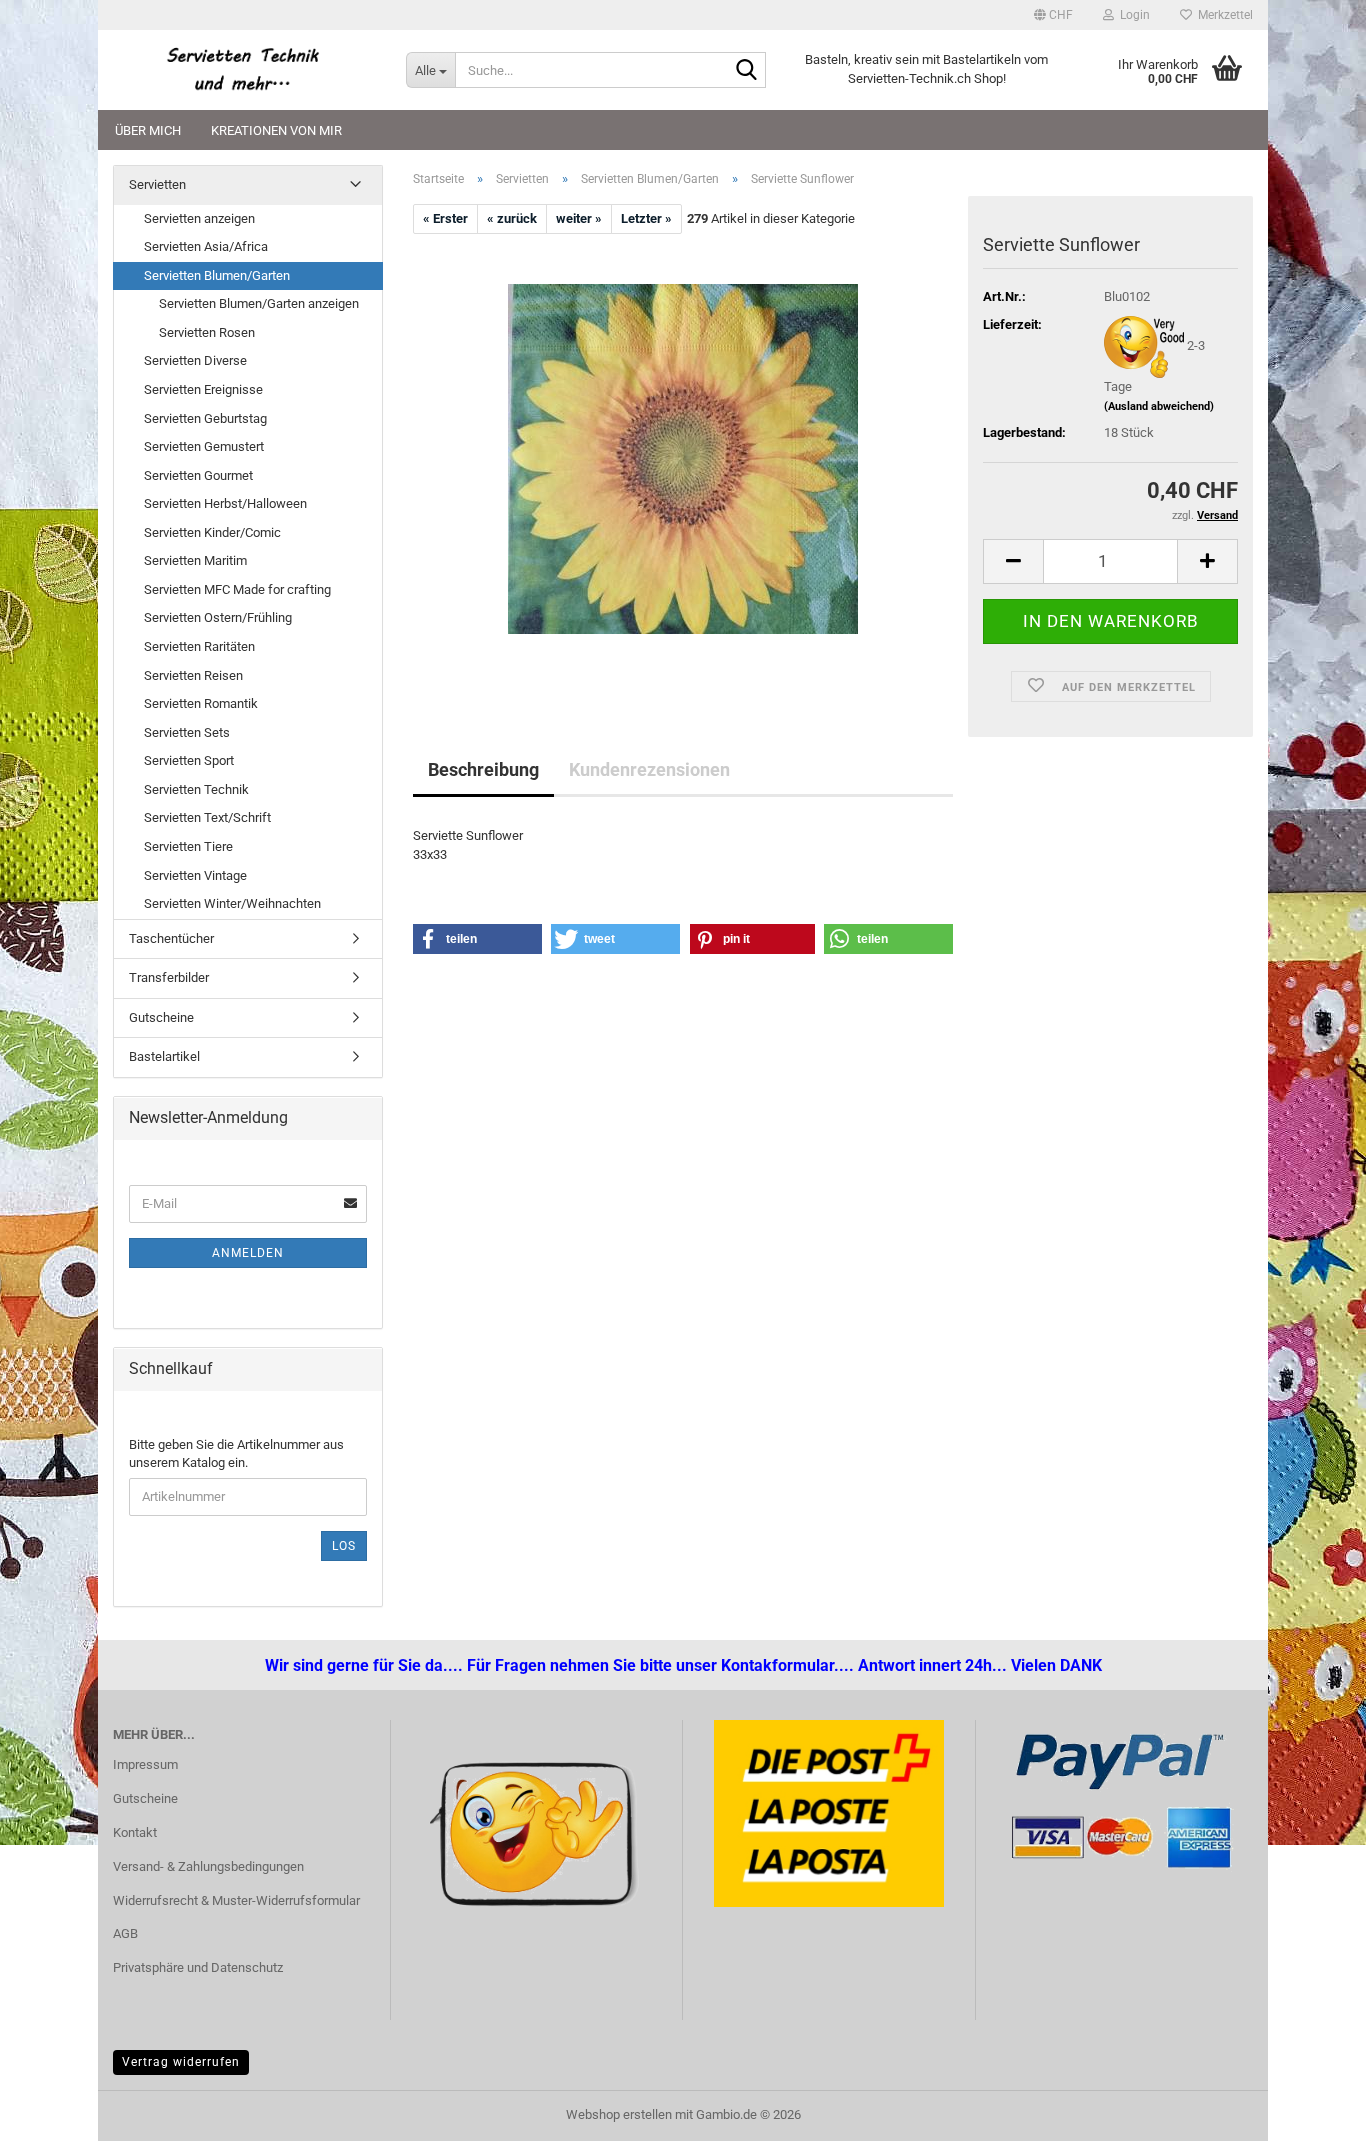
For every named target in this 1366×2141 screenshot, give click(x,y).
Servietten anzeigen (199, 218)
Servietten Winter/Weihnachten (232, 903)
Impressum (145, 1764)
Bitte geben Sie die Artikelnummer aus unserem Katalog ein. (236, 1454)
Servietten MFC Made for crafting (237, 589)
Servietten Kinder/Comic (212, 532)
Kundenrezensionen (649, 769)
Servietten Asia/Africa (206, 246)
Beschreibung (483, 769)
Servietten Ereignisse (203, 389)
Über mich (148, 130)
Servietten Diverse (195, 360)
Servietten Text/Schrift (207, 817)
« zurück (512, 218)
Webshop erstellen (619, 2114)
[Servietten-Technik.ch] (244, 70)
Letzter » (646, 218)
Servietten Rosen (207, 332)
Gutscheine (161, 1017)
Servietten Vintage (195, 875)
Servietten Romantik (201, 703)
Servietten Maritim (195, 560)
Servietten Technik (196, 789)
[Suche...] (747, 71)
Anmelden (248, 1253)
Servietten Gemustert (204, 446)
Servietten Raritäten (199, 646)
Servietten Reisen (193, 675)
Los (344, 1546)
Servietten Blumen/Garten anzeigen (259, 303)
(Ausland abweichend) (1159, 406)
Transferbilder (169, 977)
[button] (1053, 15)
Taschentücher (171, 938)
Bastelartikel (164, 1056)
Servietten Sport (189, 760)
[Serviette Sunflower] (683, 458)
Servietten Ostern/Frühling (218, 617)
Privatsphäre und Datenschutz (198, 1967)
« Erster (445, 218)
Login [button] (1132, 15)
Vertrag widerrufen (181, 2062)
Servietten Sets (187, 732)
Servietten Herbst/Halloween (225, 503)
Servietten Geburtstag (205, 418)
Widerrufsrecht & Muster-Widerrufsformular (236, 1900)
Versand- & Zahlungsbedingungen (208, 1866)
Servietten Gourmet (198, 475)
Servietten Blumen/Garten (217, 275)
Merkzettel (1222, 15)
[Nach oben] (55, 2111)
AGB (125, 1933)
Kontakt (135, 1832)
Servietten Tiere (188, 846)
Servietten (157, 184)
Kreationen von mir (276, 130)
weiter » (579, 218)
